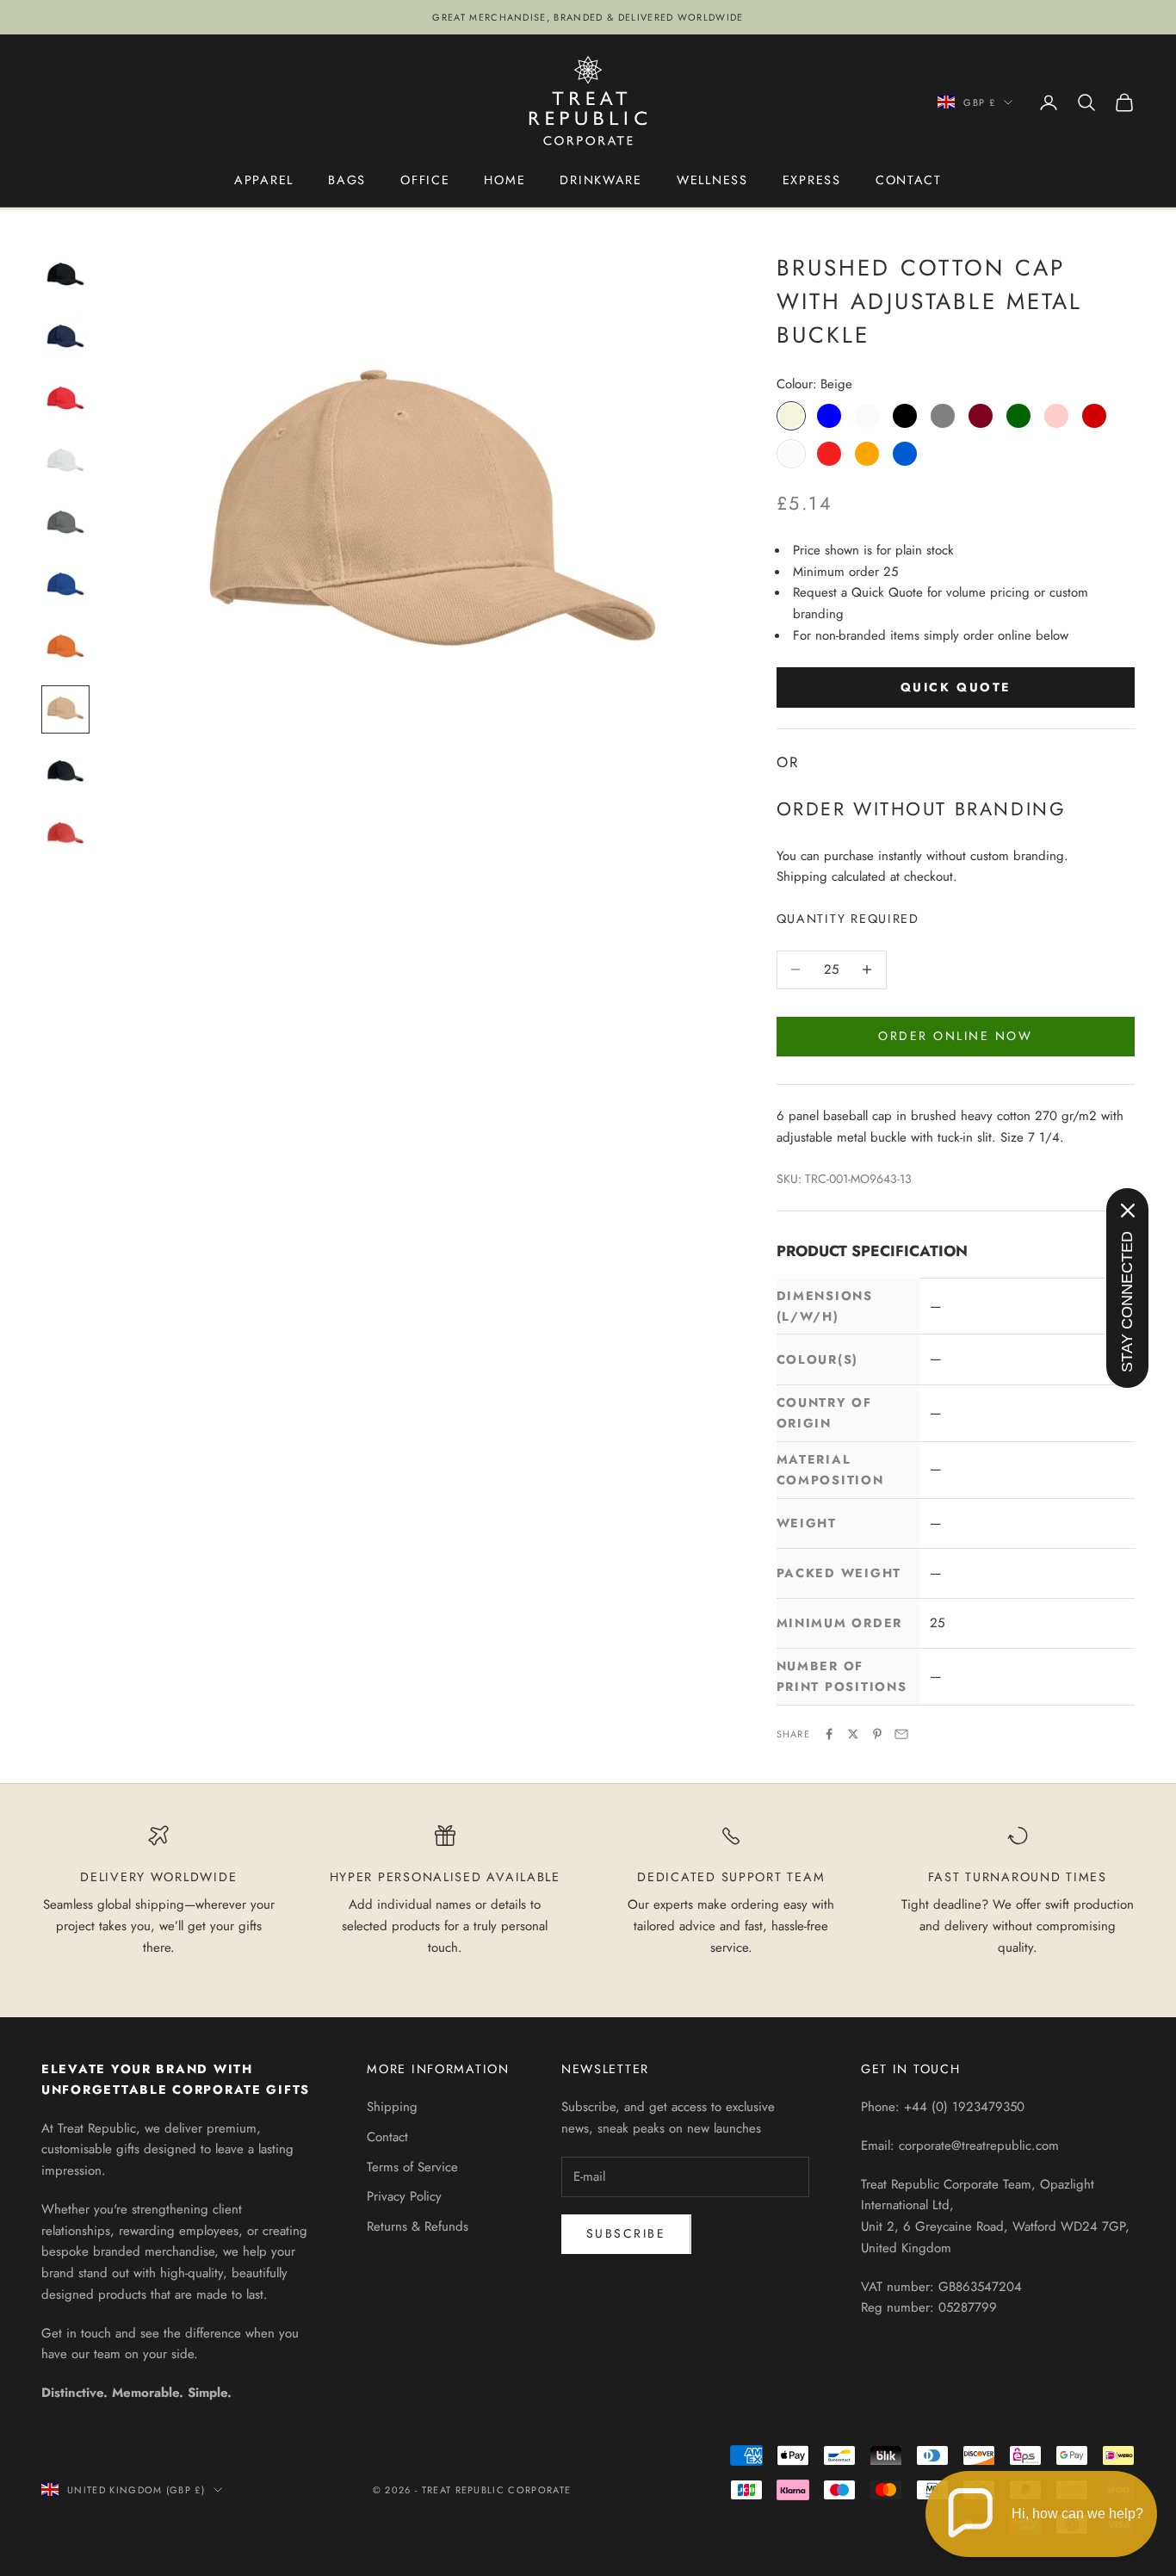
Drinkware (601, 180)
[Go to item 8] (65, 709)
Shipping (392, 2107)
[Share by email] (901, 1734)
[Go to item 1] (65, 276)
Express (812, 180)
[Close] (1128, 1211)
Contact (909, 180)
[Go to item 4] (65, 461)
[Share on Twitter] (853, 1734)
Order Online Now (955, 1036)
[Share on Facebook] (829, 1734)
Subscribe (626, 2233)
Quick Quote (956, 687)
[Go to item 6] (65, 585)
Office (425, 180)
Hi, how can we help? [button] (1077, 2514)
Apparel (264, 180)
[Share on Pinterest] (877, 1734)
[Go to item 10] (65, 833)
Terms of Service (412, 2167)
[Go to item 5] (65, 523)
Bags (347, 180)
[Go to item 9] (65, 771)
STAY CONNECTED (1127, 1302)
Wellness (712, 180)
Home (504, 180)
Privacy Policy (404, 2196)
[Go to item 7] (65, 647)
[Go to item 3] (65, 399)
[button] (1041, 2514)
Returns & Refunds (418, 2226)
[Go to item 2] (65, 337)
